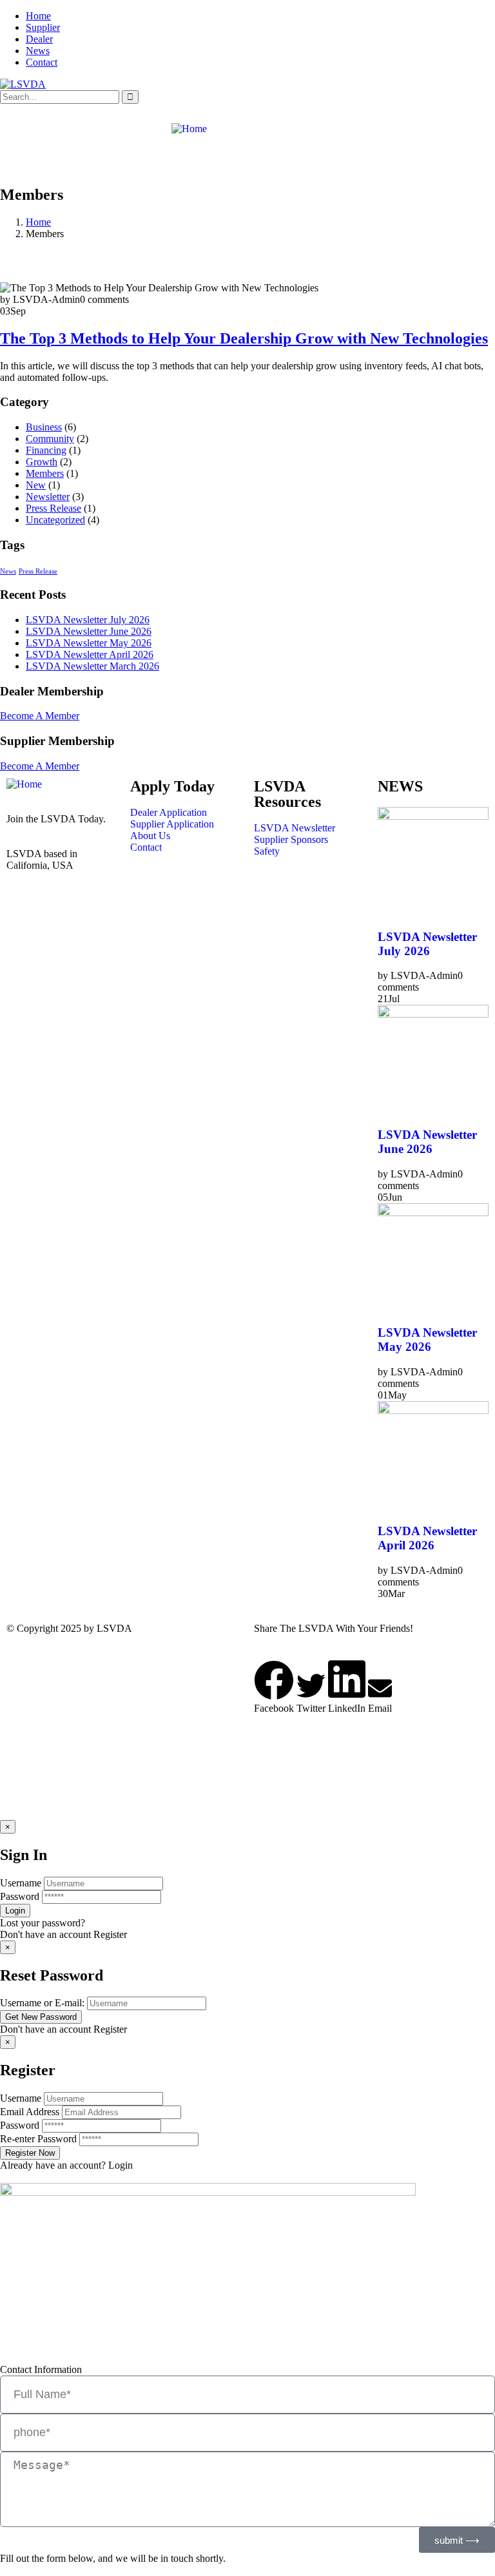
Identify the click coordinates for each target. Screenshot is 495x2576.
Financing (46, 450)
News (38, 51)
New (36, 485)
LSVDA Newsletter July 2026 (88, 620)
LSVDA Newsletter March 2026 (92, 666)
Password (20, 1896)
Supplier (43, 27)
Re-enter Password (38, 2139)
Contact (42, 62)
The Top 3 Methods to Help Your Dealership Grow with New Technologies (244, 338)
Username (21, 1883)
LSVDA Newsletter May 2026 (89, 643)
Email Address (30, 2112)
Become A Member (40, 716)
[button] (274, 1687)
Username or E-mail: (42, 2003)
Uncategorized (55, 520)
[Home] (189, 129)
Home (38, 16)
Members (45, 473)
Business (44, 427)
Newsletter (48, 497)
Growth (42, 462)
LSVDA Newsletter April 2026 (90, 654)
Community (50, 439)
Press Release (53, 508)
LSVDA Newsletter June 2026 (89, 631)
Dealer (39, 39)
